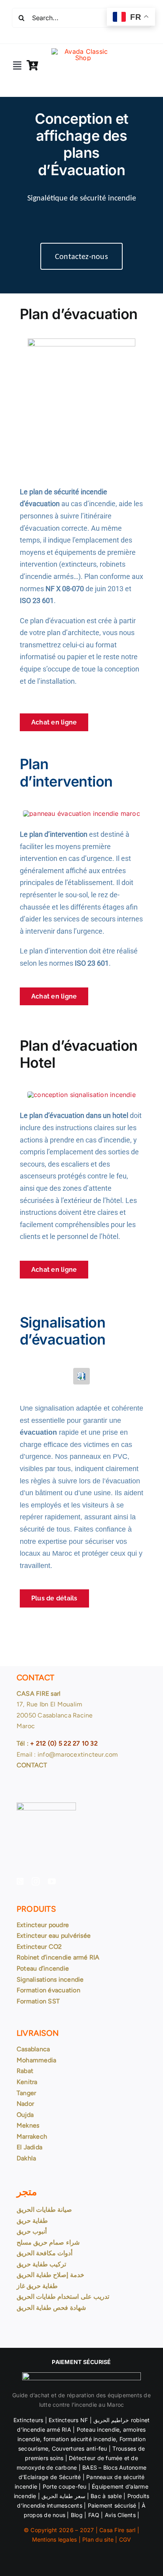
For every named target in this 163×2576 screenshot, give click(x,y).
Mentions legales (55, 2539)
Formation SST (38, 2001)
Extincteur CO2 (39, 1947)
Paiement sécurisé (112, 2505)
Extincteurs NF (68, 2420)
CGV (125, 2539)
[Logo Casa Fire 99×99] (83, 51)
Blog (77, 2515)
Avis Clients (119, 2515)
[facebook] (20, 1882)
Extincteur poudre (43, 1925)
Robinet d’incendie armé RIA (58, 1957)
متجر (27, 2192)
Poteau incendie (98, 2429)
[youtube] (52, 1882)
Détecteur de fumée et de (103, 2458)
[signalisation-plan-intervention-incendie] (81, 813)
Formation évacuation (48, 1990)
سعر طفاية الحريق (63, 2496)
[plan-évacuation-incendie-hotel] (81, 1095)
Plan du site (98, 2539)
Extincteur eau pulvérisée (54, 1936)
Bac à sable (106, 2496)
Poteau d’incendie (43, 1968)
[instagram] (36, 1882)
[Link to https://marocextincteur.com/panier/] (32, 65)
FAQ (94, 2515)
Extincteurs (28, 2420)
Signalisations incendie (50, 1979)
